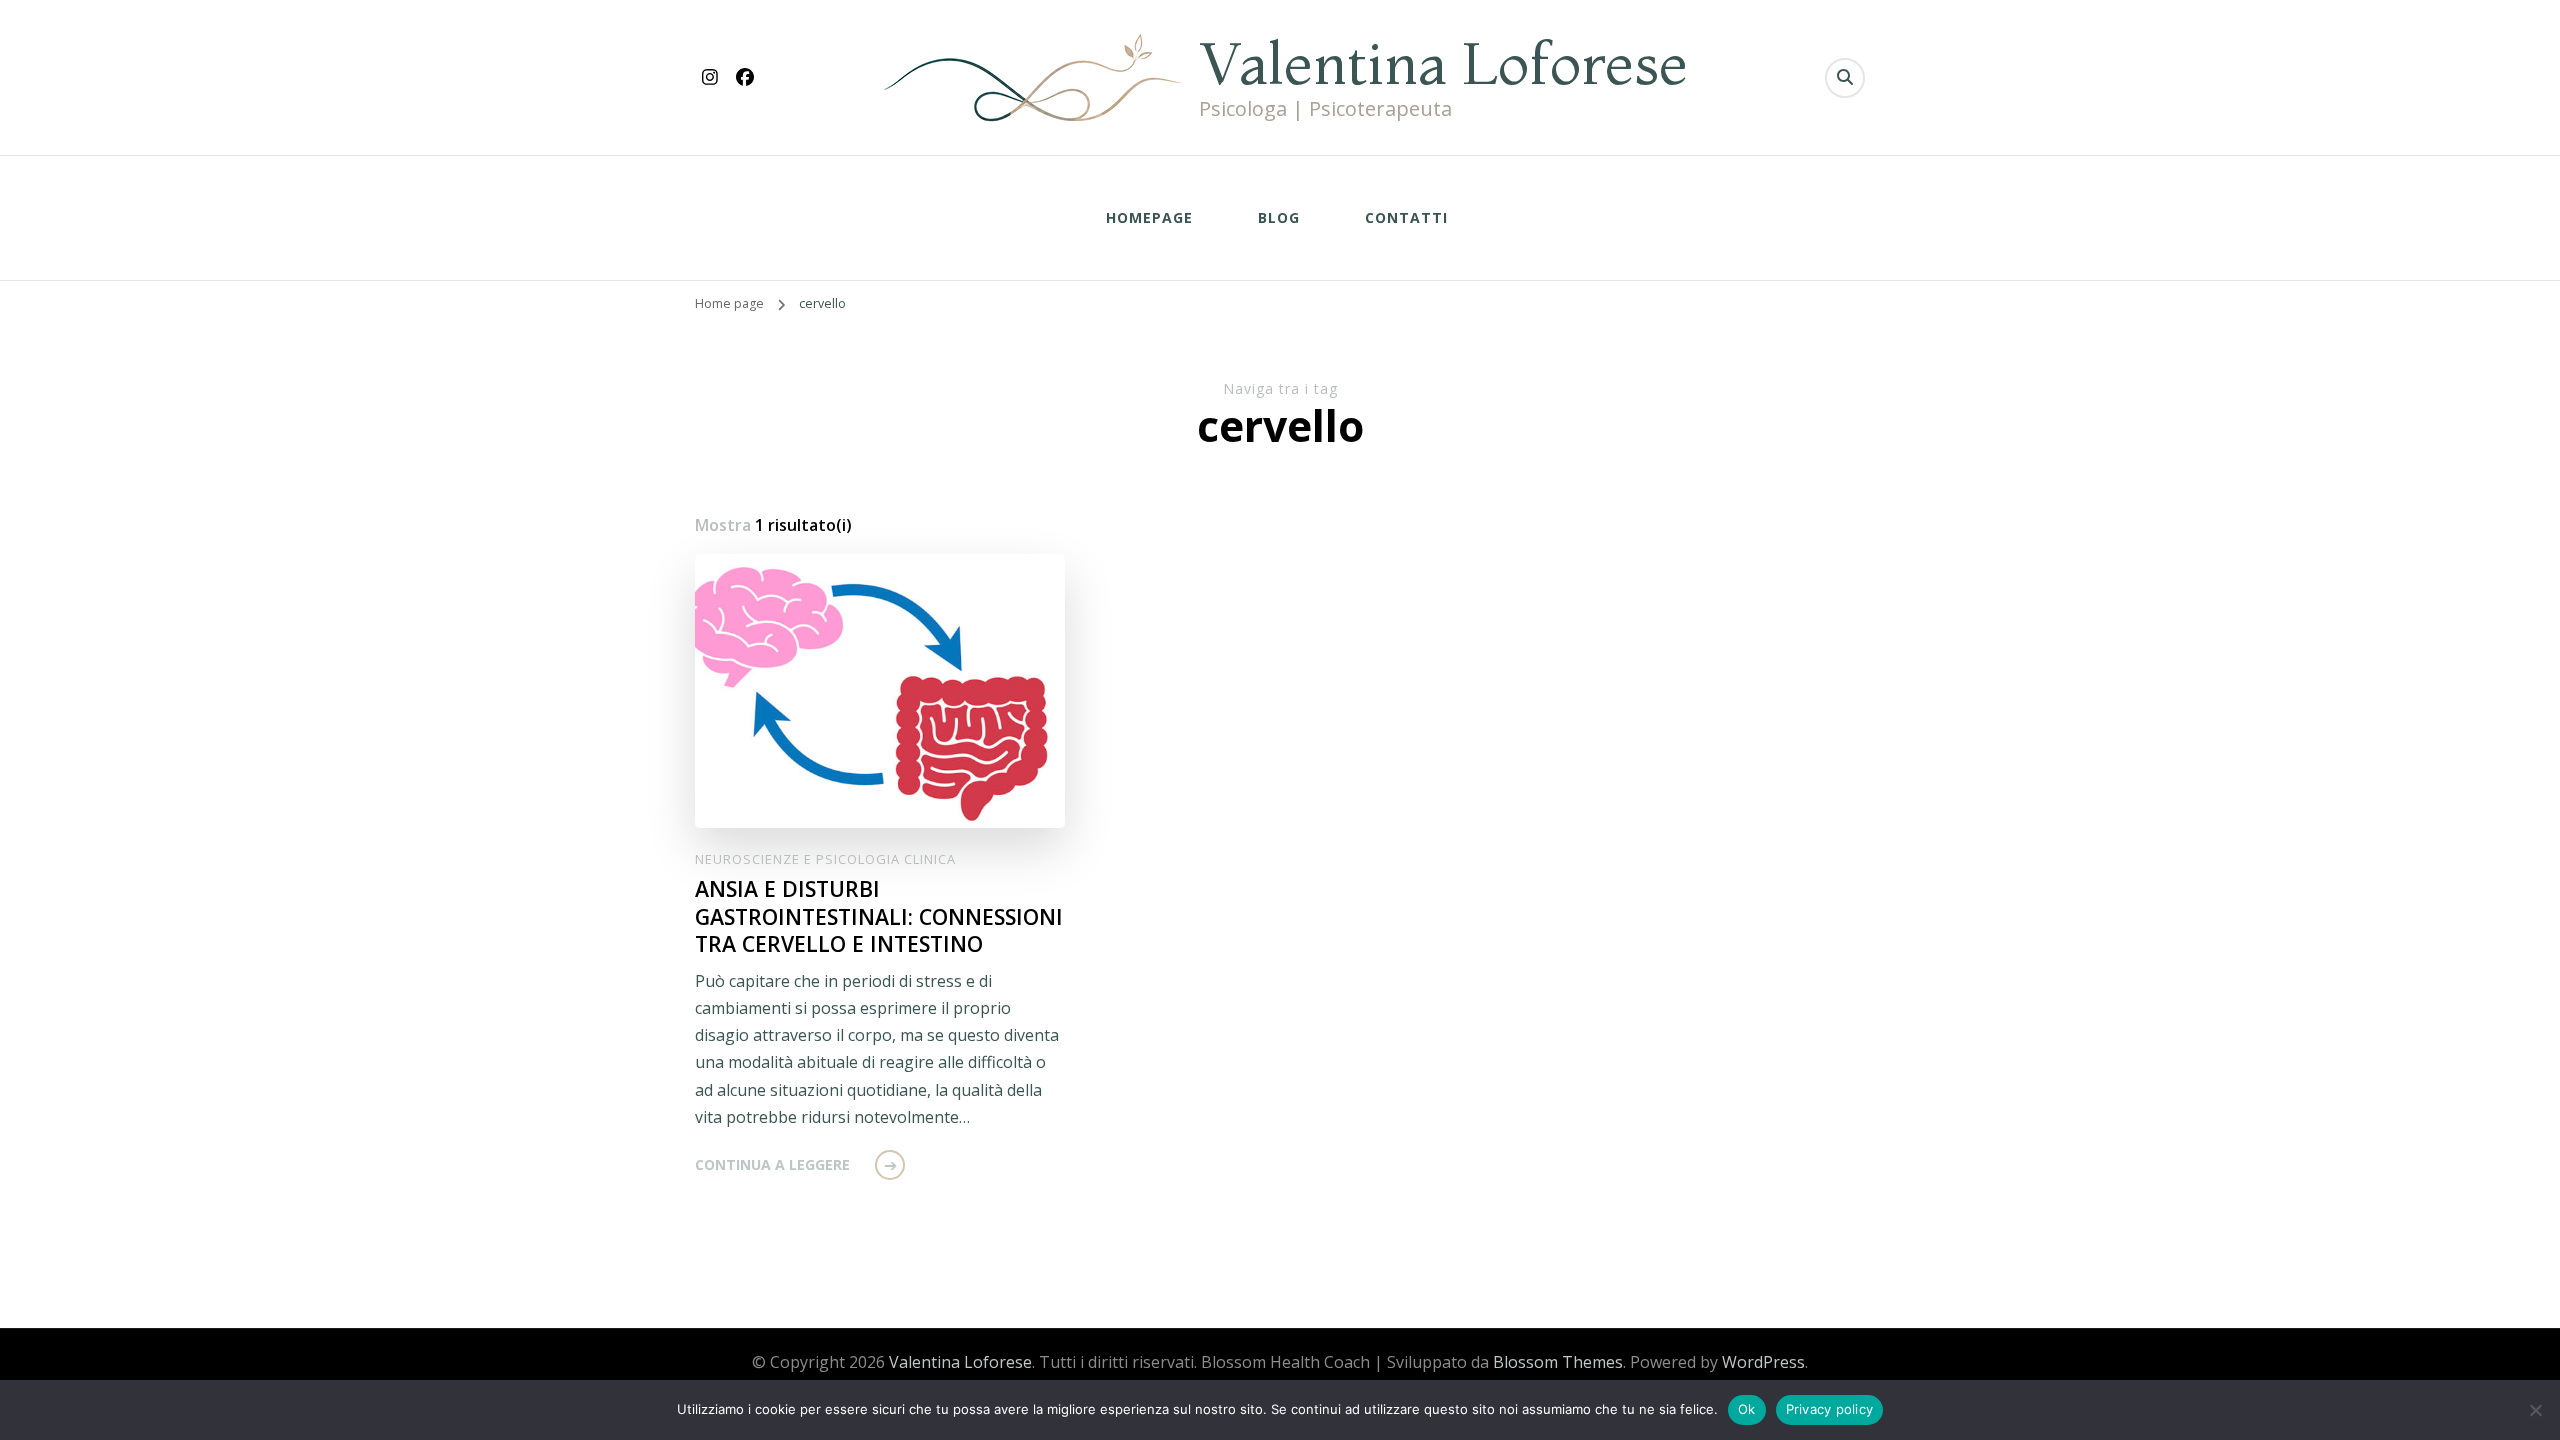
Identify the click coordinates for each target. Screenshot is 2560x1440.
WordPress (1763, 1362)
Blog (1279, 217)
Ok (1747, 1409)
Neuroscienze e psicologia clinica (825, 859)
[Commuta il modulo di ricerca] (1845, 78)
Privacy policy (1830, 1409)
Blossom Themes (1558, 1362)
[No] (2535, 1410)
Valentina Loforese (1443, 63)
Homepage (1149, 217)
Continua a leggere (772, 1164)
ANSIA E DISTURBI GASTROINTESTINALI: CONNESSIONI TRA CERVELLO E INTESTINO (879, 916)
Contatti (1406, 217)
